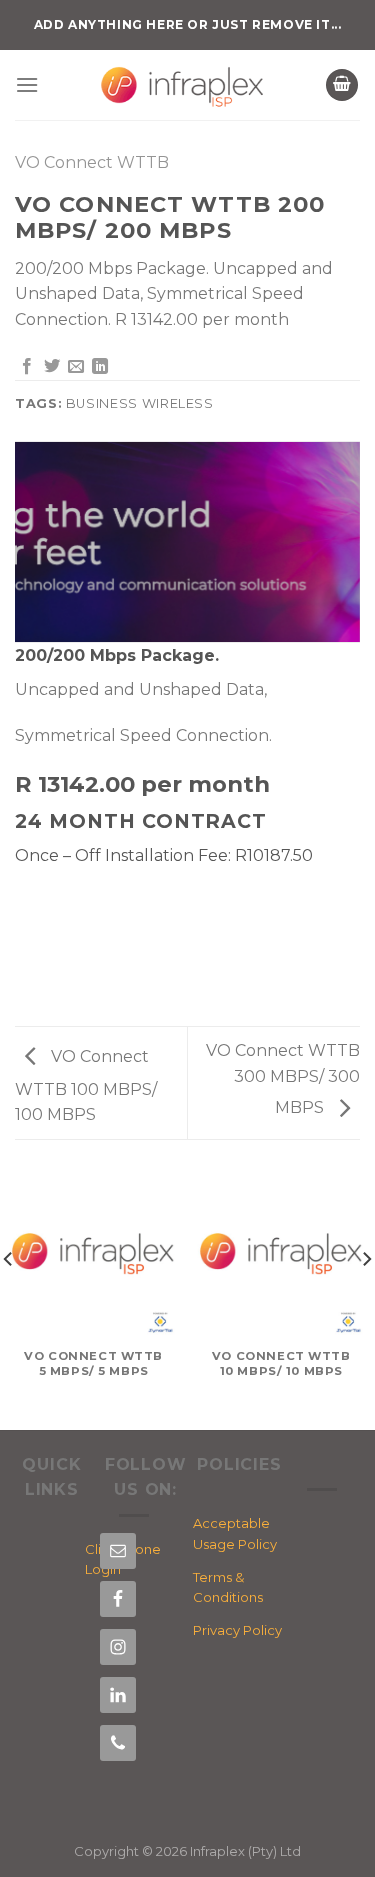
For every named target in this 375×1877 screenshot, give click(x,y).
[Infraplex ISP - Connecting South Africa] (182, 85)
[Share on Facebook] (27, 367)
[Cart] (342, 85)
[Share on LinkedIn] (100, 367)
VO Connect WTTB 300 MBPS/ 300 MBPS (283, 1079)
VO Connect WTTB (92, 162)
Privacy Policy (237, 1630)
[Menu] (27, 84)
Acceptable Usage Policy (235, 1533)
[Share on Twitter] (52, 367)
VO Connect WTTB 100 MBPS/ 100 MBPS (86, 1086)
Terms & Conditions (228, 1587)
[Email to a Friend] (76, 367)
